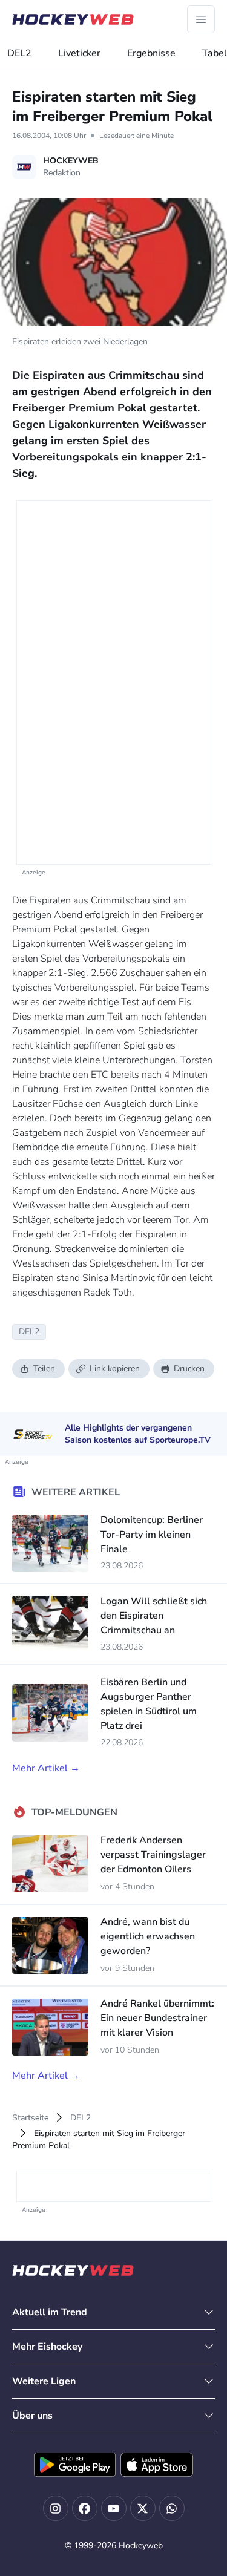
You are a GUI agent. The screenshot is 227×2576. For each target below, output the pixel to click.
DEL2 (19, 53)
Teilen (44, 1368)
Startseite (30, 2118)
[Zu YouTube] (114, 2508)
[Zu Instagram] (56, 2508)
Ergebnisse (151, 53)
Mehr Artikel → (46, 1768)
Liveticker (79, 53)
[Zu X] (143, 2508)
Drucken (189, 1368)
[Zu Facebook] (85, 2508)
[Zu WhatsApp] (172, 2508)
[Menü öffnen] (201, 19)
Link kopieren (115, 1368)
